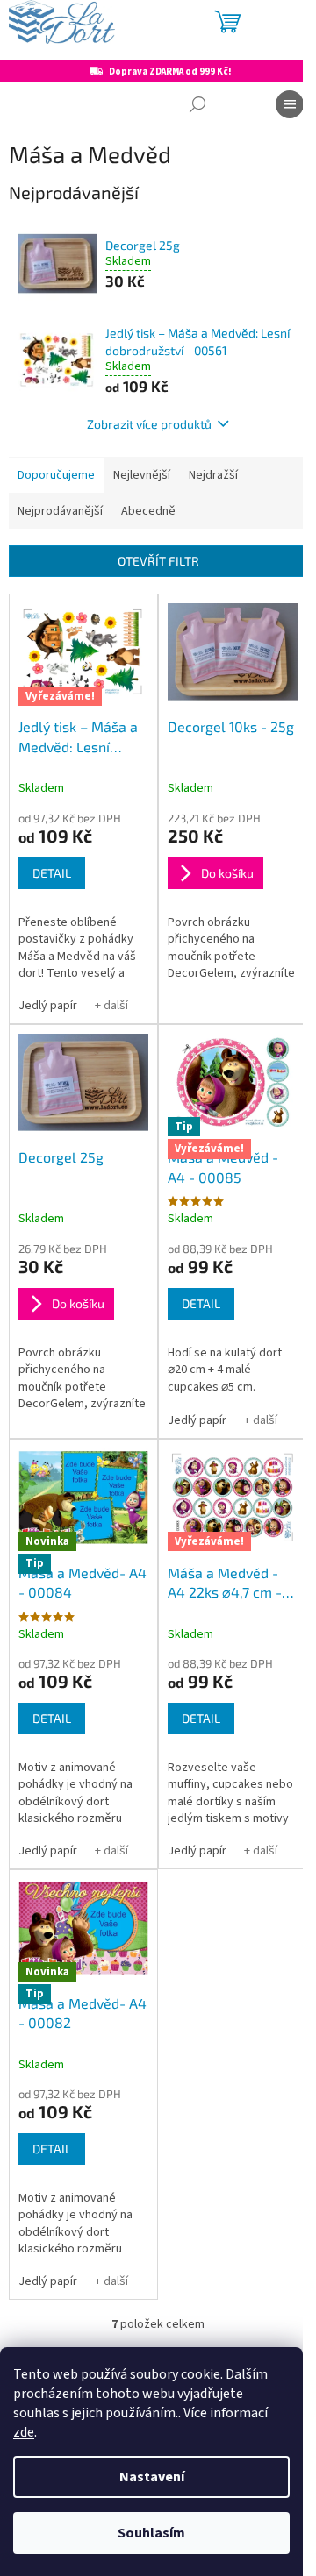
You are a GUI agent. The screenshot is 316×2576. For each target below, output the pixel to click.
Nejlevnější (142, 475)
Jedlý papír (48, 1006)
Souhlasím (151, 2533)
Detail (52, 873)
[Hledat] (197, 104)
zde (24, 2432)
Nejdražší (213, 475)
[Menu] (290, 104)
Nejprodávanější (60, 511)
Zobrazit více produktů (149, 424)
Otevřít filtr (158, 561)
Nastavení (152, 2477)
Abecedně (148, 511)
